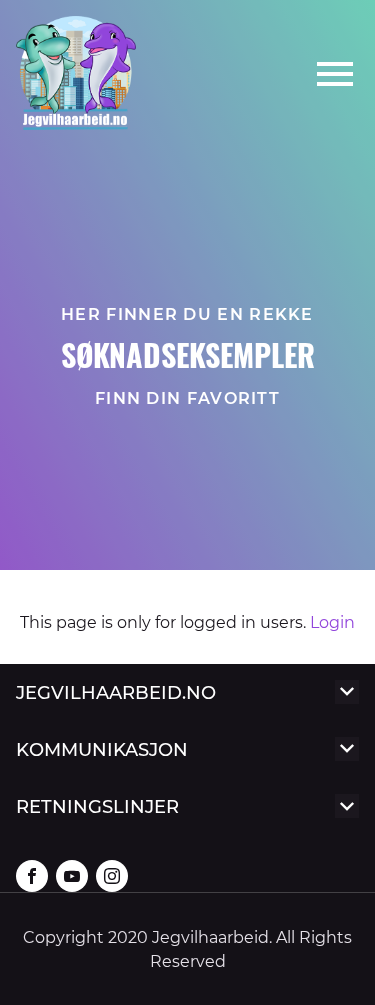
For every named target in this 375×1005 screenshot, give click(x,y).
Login (330, 621)
